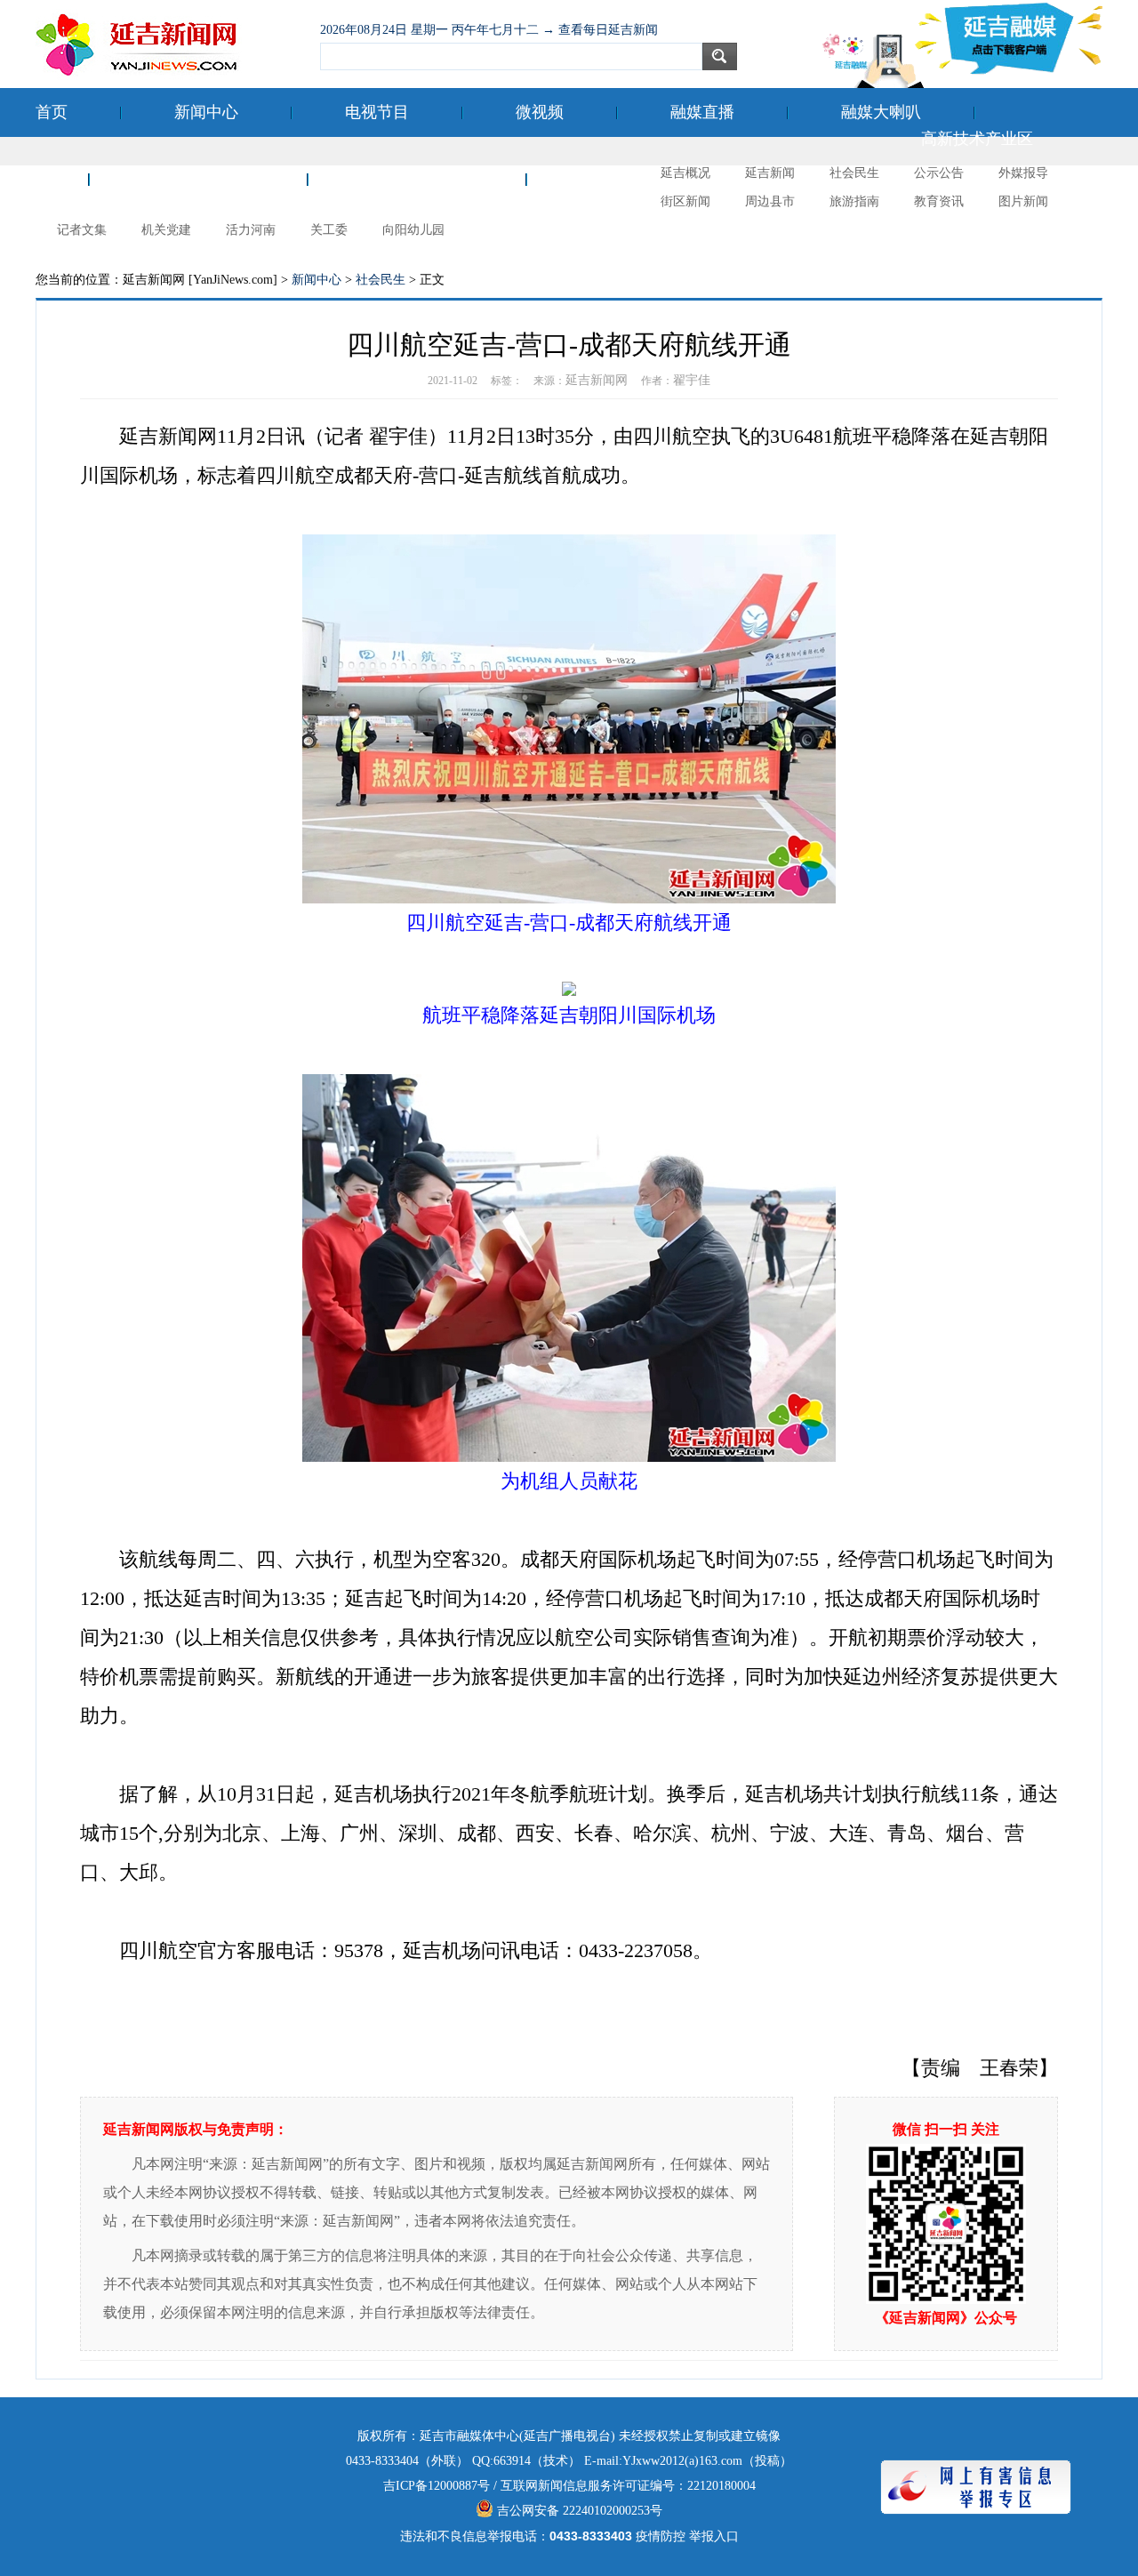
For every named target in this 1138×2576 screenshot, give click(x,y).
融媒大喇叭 (881, 112)
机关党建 (166, 230)
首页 (52, 112)
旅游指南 (854, 201)
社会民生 (854, 173)
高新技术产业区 (977, 139)
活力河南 (251, 230)
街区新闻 (685, 201)
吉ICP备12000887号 (437, 2486)
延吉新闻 (770, 173)
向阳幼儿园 (413, 230)
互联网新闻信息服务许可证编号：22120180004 (628, 2486)
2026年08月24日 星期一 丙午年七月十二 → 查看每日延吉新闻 (489, 30)
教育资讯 (939, 201)
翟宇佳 (692, 380)
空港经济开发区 (198, 179)
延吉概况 (685, 173)
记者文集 (82, 230)
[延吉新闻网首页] (169, 44)
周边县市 (770, 201)
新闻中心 (206, 112)
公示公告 (939, 173)
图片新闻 (1023, 201)
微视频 (540, 112)
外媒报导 (1023, 173)
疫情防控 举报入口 (687, 2536)
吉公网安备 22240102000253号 (578, 2511)
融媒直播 (702, 112)
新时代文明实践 (417, 179)
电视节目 (377, 112)
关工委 (329, 230)
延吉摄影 (612, 179)
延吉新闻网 (597, 380)
